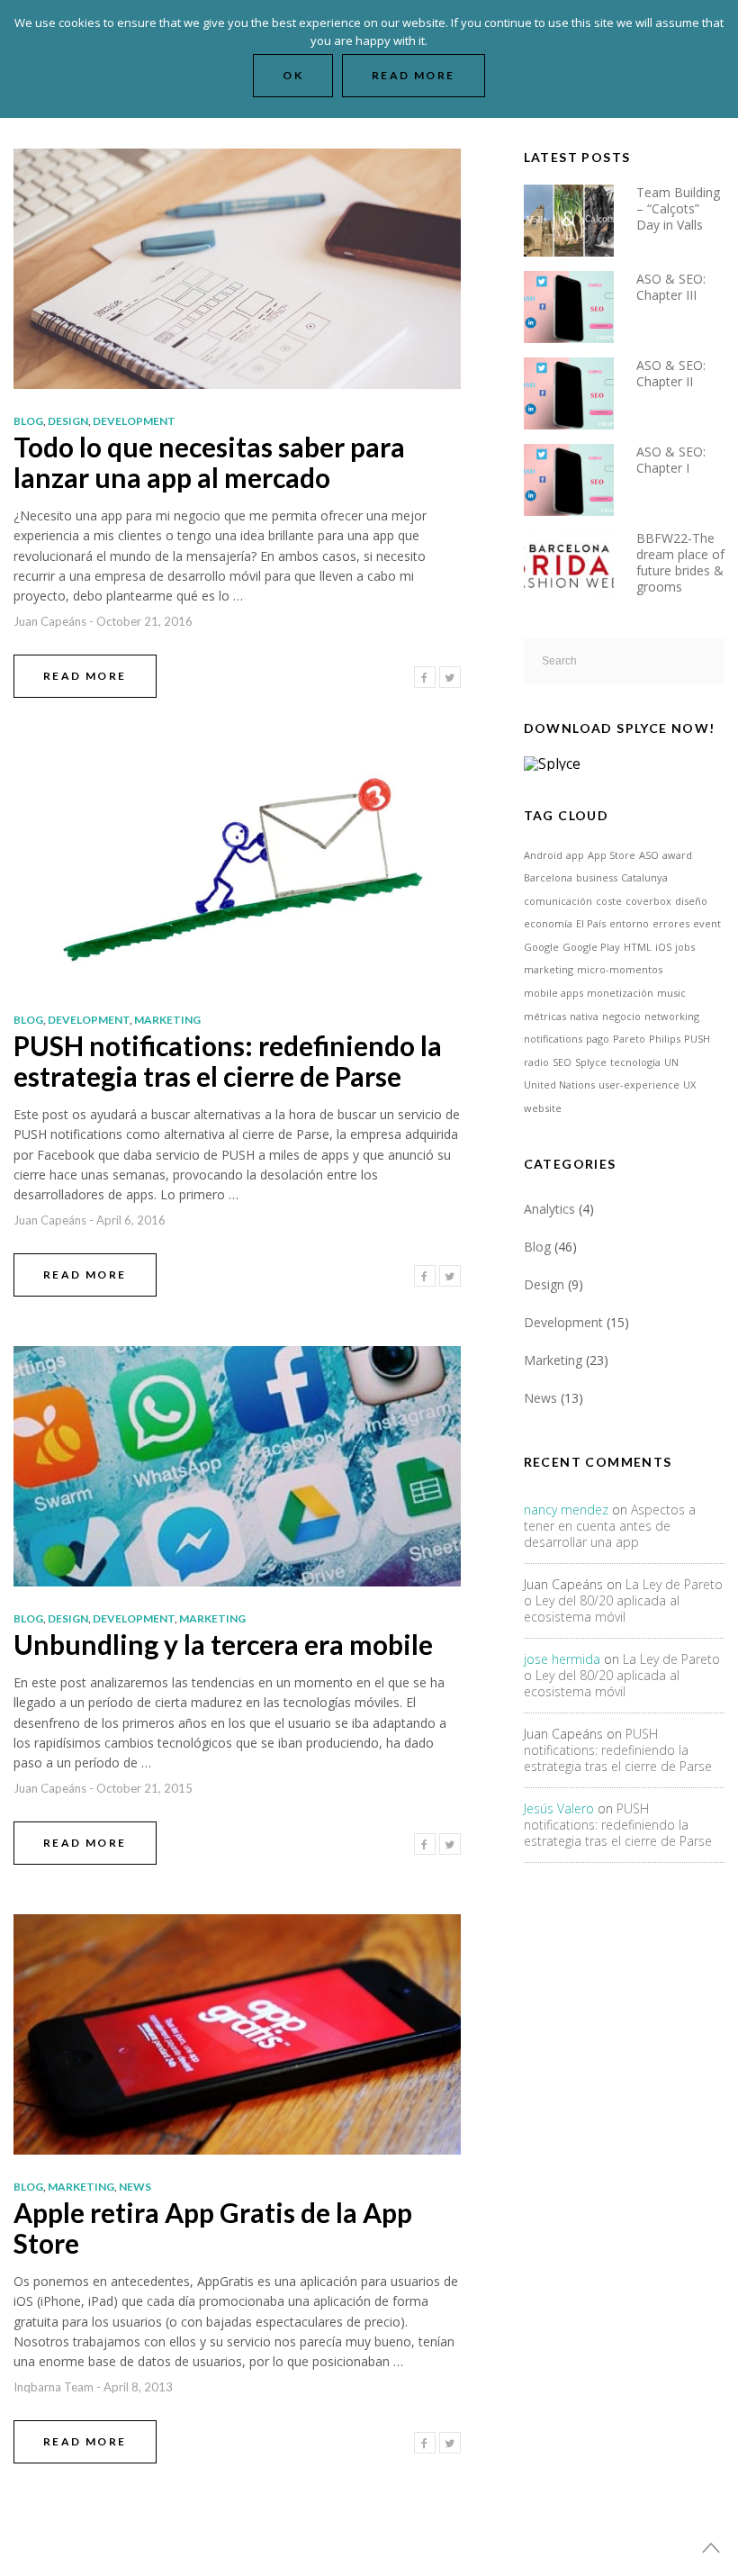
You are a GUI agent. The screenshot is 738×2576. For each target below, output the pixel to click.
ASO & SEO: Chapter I (671, 460)
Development (134, 421)
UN (671, 1062)
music (671, 993)
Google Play (591, 947)
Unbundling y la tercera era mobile (223, 1644)
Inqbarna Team (54, 2387)
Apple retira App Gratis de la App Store (213, 2228)
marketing (549, 969)
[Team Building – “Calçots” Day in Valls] (580, 218)
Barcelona (548, 877)
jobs (685, 947)
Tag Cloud (567, 815)
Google (541, 947)
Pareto (629, 1039)
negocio (621, 1016)
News (135, 2187)
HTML (638, 947)
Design (68, 421)
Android (543, 855)
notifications (553, 1039)
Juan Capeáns (50, 621)
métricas (545, 1016)
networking (672, 1016)
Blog (28, 421)
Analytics (549, 1209)
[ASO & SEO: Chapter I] (580, 478)
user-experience (639, 1085)
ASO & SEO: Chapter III (671, 287)
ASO (649, 855)
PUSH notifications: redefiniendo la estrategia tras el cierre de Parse (228, 1061)
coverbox (648, 901)
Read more (414, 75)
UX (689, 1085)
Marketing (167, 1020)
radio (536, 1062)
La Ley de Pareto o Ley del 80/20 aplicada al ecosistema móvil (623, 1600)
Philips (665, 1039)
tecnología (635, 1062)
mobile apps (553, 993)
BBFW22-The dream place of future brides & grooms (680, 562)
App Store (612, 855)
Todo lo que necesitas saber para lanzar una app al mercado (209, 462)
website (543, 1108)
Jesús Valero (559, 1808)
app (575, 855)
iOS (663, 947)
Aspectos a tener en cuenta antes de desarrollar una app (610, 1526)
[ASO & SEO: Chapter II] (580, 391)
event (707, 923)
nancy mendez (566, 1509)
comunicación (558, 901)
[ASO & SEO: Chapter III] (580, 305)
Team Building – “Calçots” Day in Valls (678, 208)
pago (598, 1039)
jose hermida (562, 1659)
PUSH (697, 1039)
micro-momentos (620, 969)
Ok (293, 75)
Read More (85, 676)
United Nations (559, 1085)
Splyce (591, 1062)
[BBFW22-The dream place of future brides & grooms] (580, 564)
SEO (562, 1062)
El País (591, 923)
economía (548, 923)
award (677, 855)
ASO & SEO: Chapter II (671, 373)
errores (671, 923)
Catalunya (644, 877)
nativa (584, 1016)
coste (609, 901)
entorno (629, 923)
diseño (691, 901)
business (597, 877)
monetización (620, 993)
